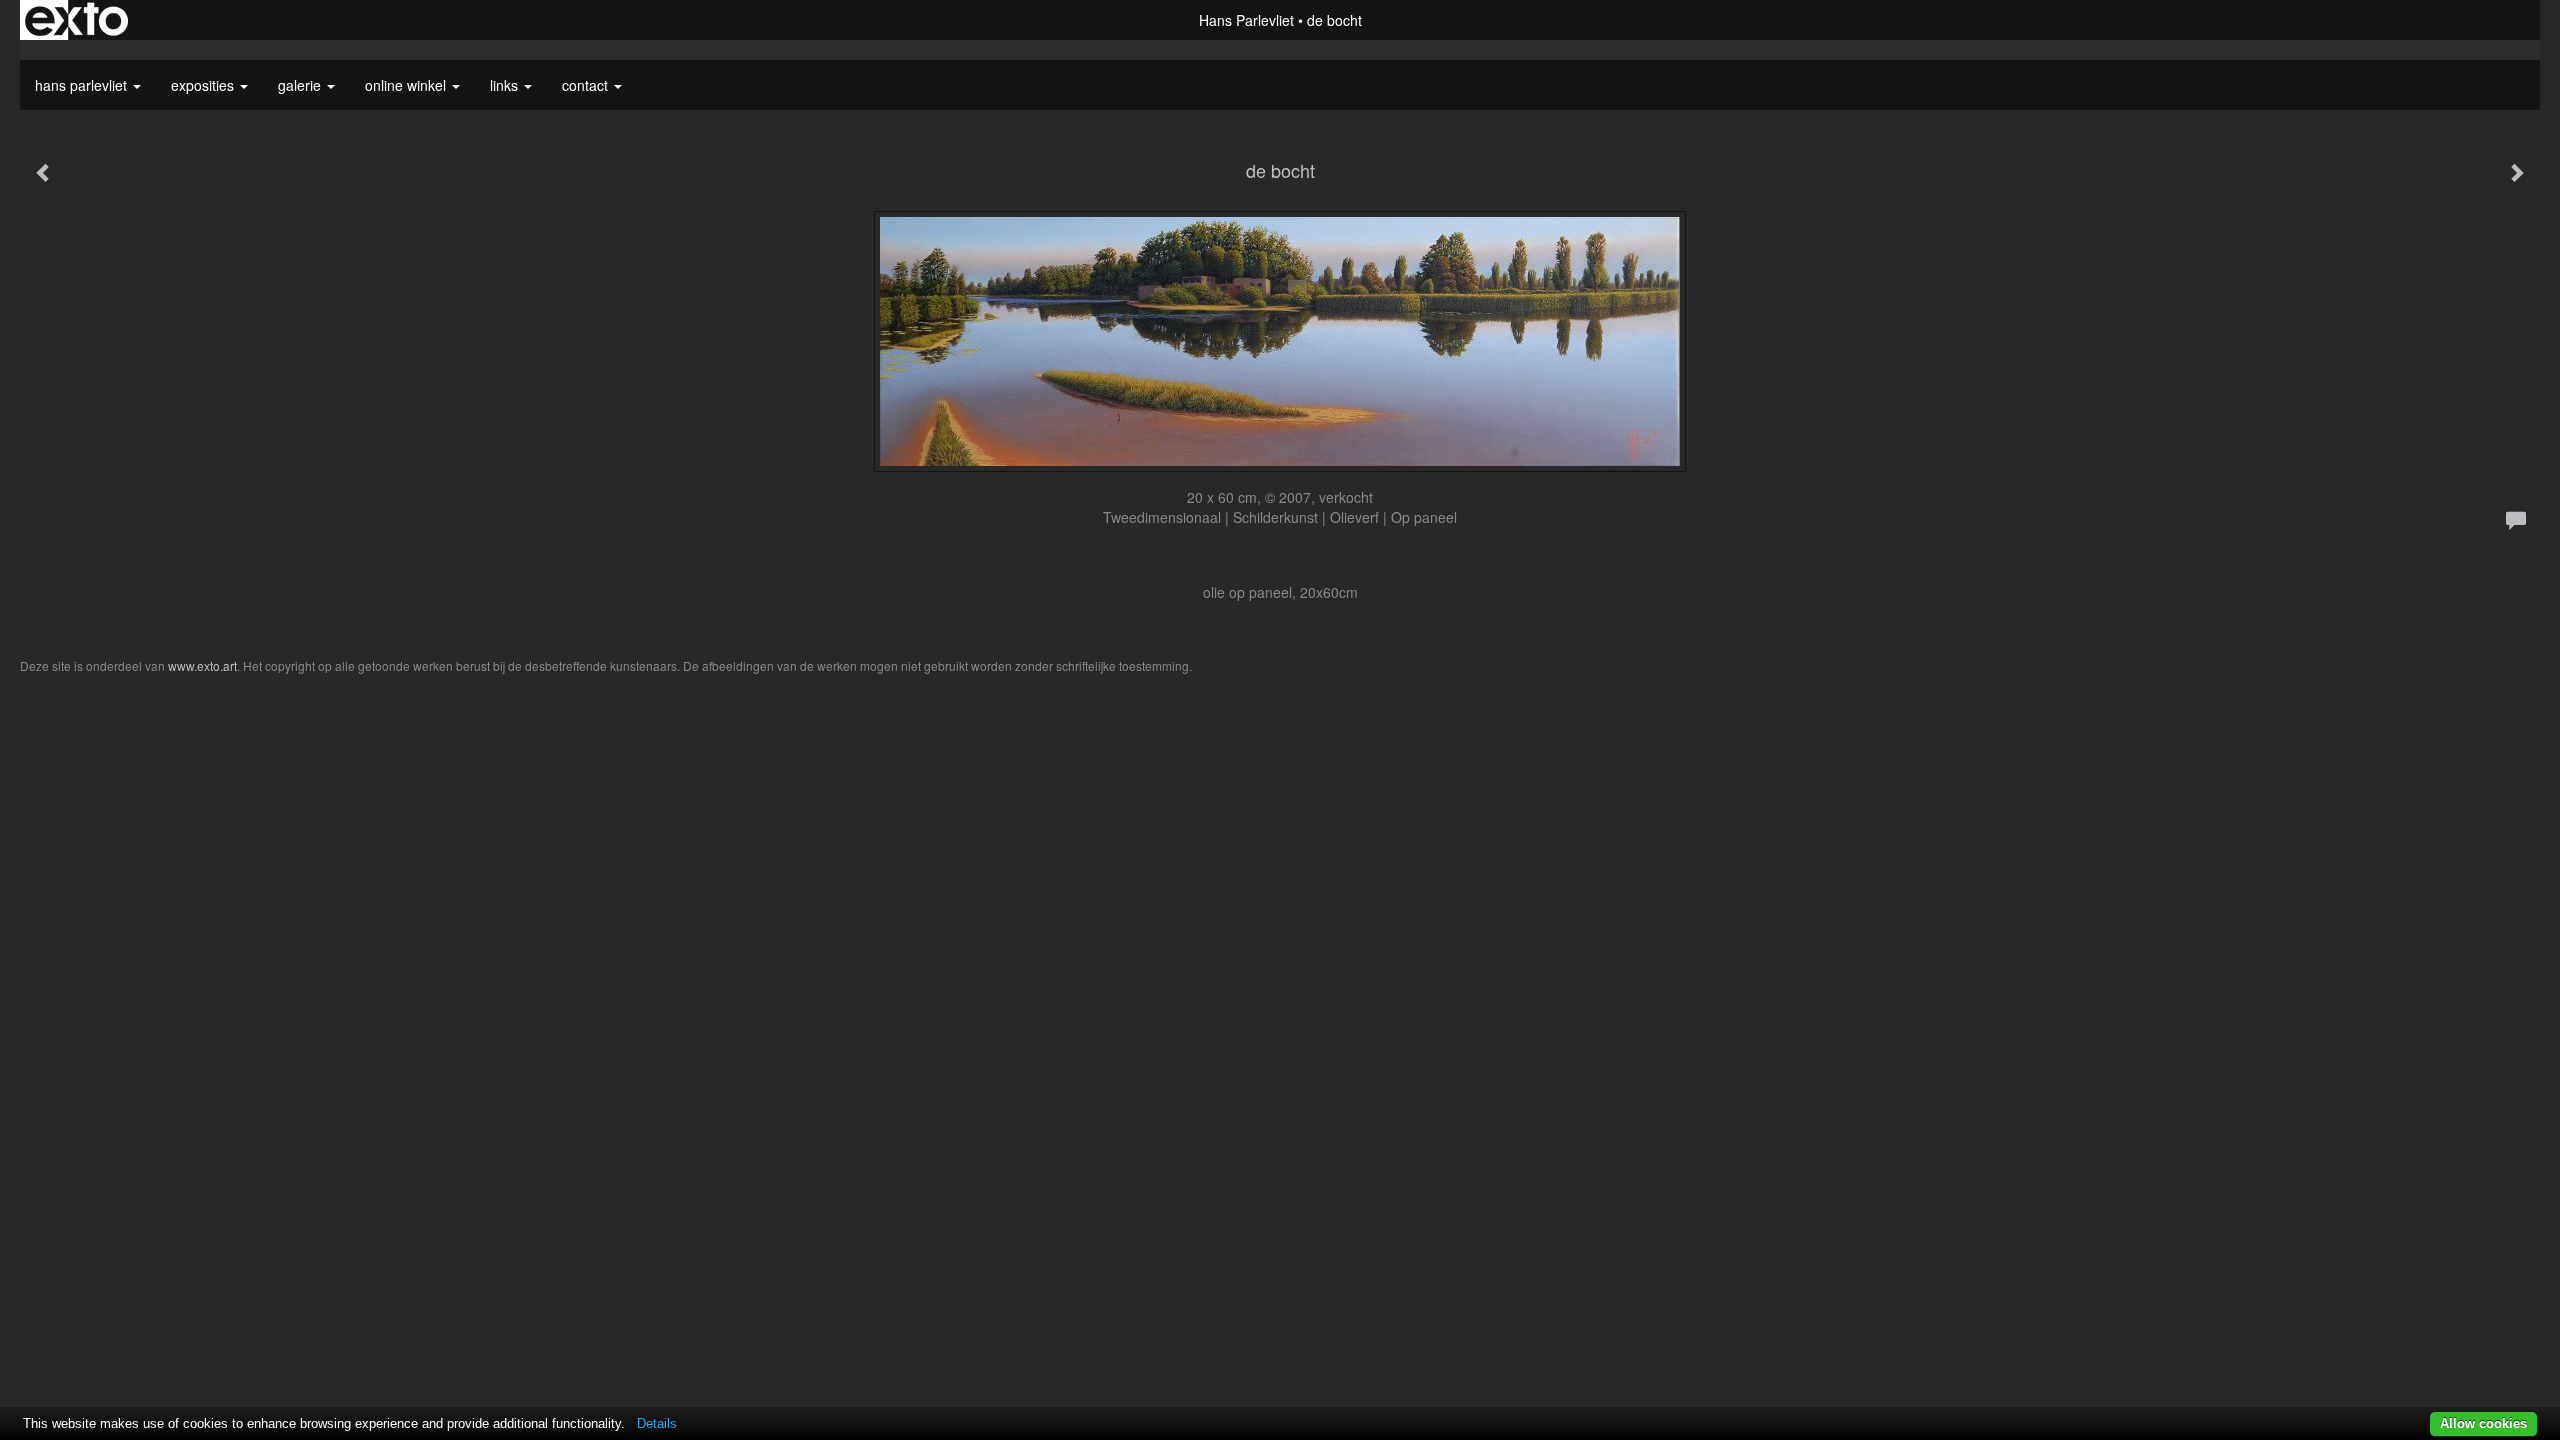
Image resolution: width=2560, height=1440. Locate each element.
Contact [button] (587, 85)
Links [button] (506, 85)
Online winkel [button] (407, 85)
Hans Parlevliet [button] (83, 85)
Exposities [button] (204, 85)
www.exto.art (202, 665)
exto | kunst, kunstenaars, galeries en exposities (76, 20)
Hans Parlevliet (1246, 20)
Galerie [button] (301, 85)
